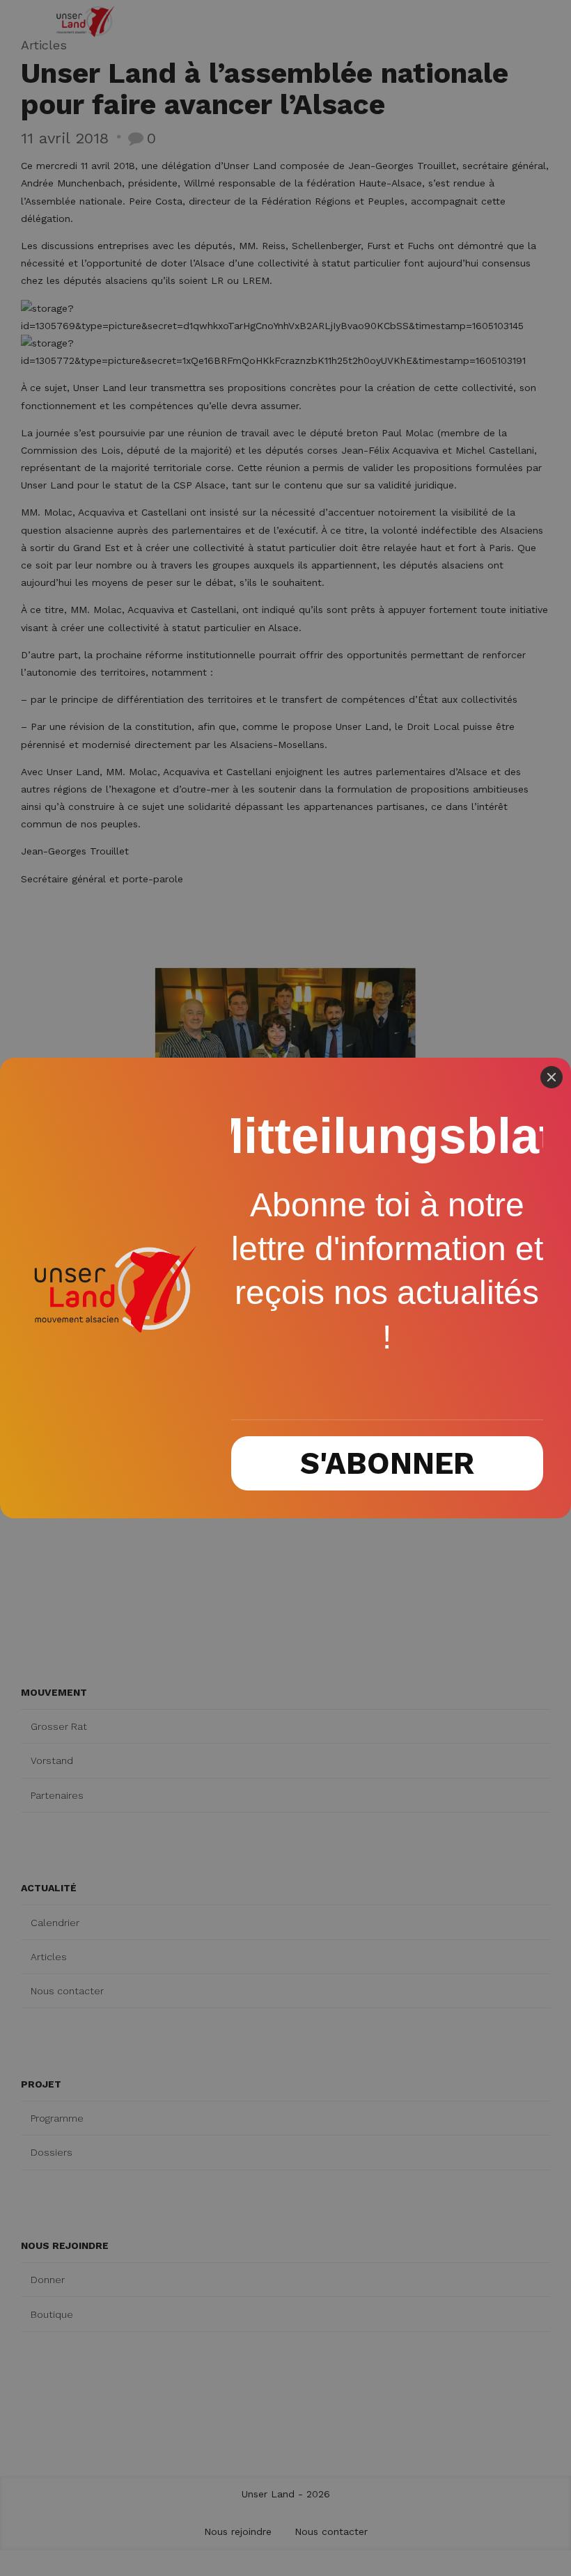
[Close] (552, 1077)
